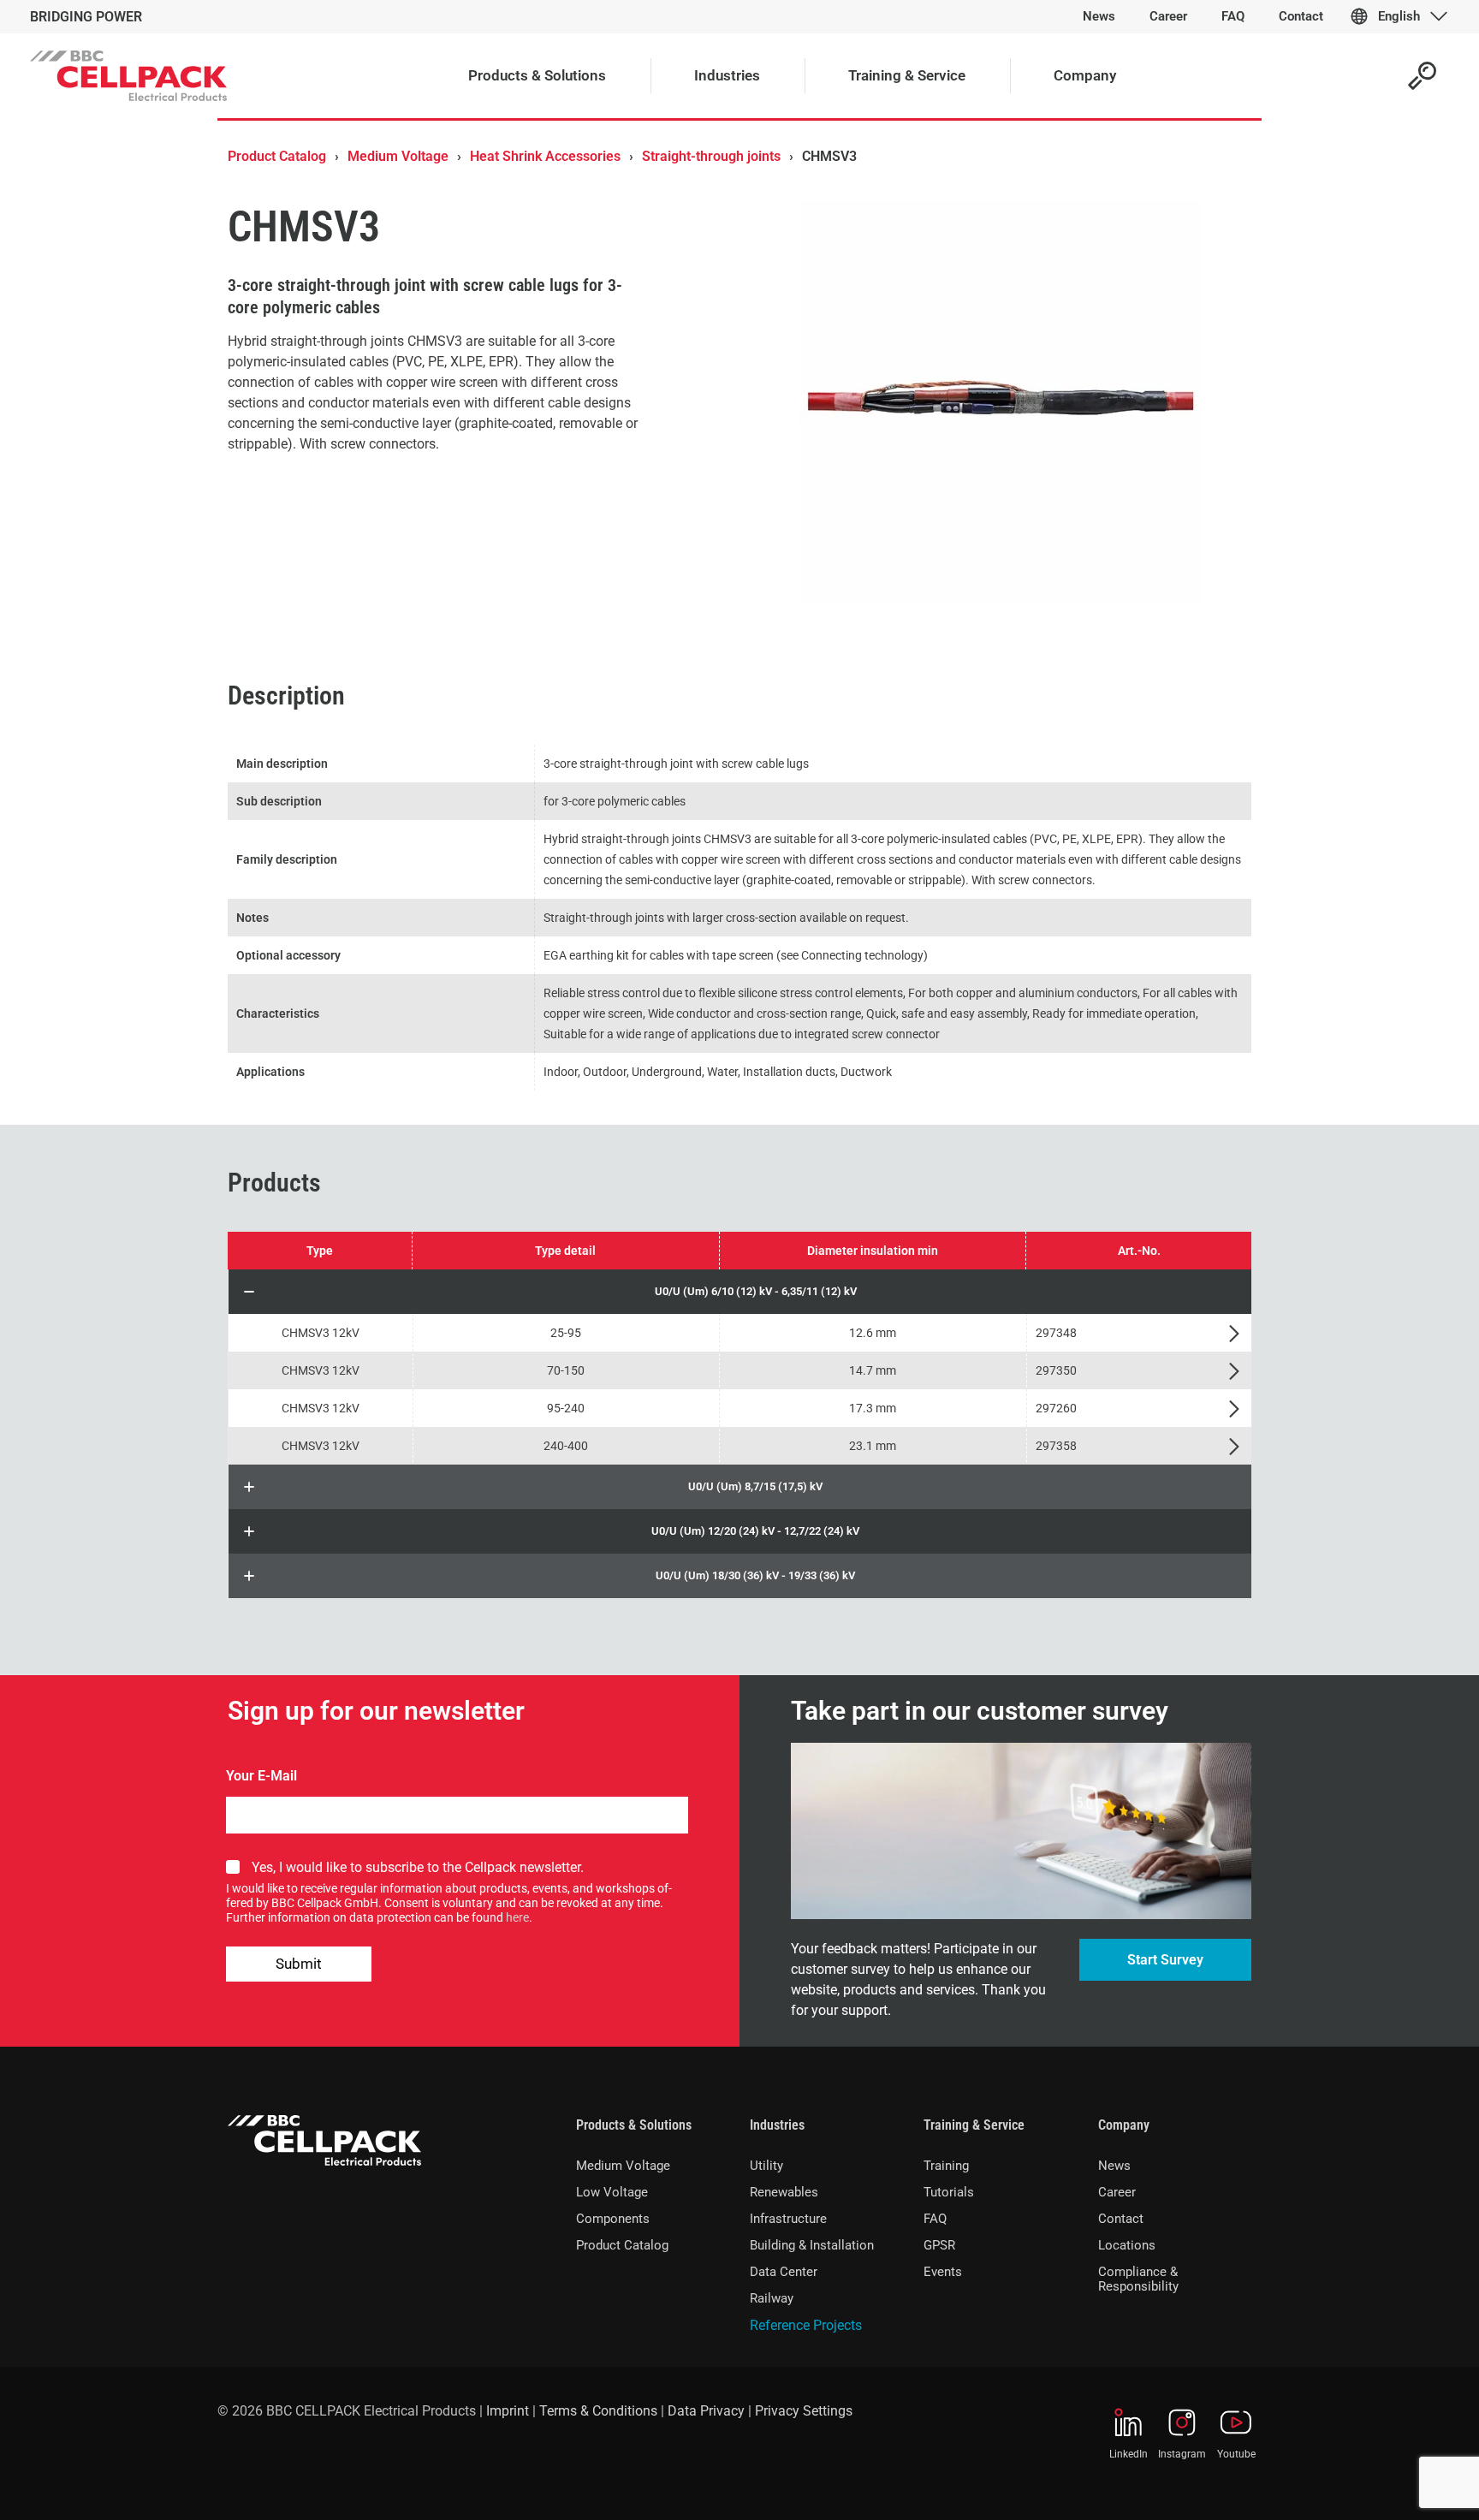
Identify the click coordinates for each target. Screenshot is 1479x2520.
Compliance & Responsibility (1138, 2279)
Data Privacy (706, 2411)
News (1114, 2166)
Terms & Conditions (598, 2411)
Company (1124, 2125)
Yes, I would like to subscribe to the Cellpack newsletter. (418, 1867)
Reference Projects (806, 2325)
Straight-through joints (711, 156)
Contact (1121, 2219)
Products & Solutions (634, 2125)
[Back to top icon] (1397, 2485)
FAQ (935, 2219)
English (1399, 16)
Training (946, 2166)
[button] (740, 1292)
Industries (777, 2125)
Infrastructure (788, 2219)
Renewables (784, 2192)
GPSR (939, 2245)
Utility (766, 2166)
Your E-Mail (261, 1776)
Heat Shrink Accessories (545, 156)
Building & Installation (812, 2245)
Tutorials (949, 2192)
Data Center (784, 2272)
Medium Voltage (398, 156)
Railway (772, 2298)
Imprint (508, 2411)
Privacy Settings (804, 2411)
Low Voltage (612, 2192)
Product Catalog (277, 156)
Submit (299, 1964)
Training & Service (974, 2125)
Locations (1127, 2245)
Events (943, 2272)
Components (613, 2219)
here (517, 1917)
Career (1117, 2192)
